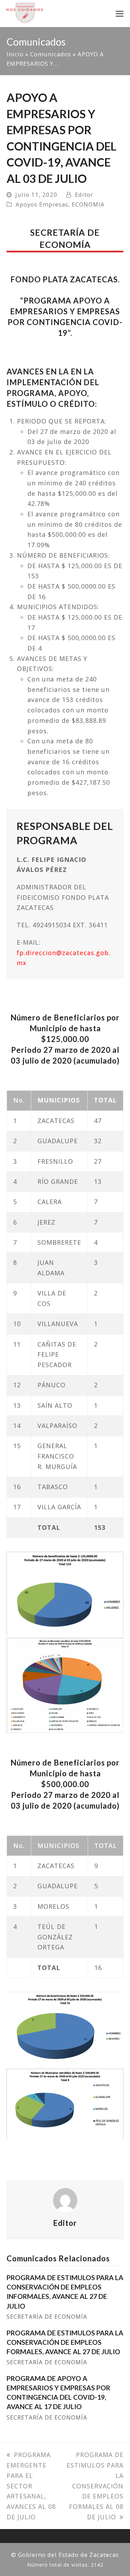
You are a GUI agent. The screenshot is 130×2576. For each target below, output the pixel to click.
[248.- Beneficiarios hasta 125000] (65, 1594)
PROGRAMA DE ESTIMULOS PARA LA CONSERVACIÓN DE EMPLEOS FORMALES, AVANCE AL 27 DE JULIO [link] (65, 2342)
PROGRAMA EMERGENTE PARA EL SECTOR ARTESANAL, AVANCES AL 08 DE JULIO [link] (31, 2486)
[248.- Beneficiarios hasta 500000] (65, 2029)
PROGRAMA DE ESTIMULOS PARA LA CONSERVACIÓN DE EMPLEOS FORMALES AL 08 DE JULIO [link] (95, 2486)
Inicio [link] (15, 54)
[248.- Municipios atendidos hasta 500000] (65, 2104)
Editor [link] (84, 195)
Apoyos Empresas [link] (42, 204)
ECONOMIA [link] (88, 204)
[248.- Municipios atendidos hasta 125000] (65, 1685)
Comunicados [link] (51, 54)
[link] (25, 12)
